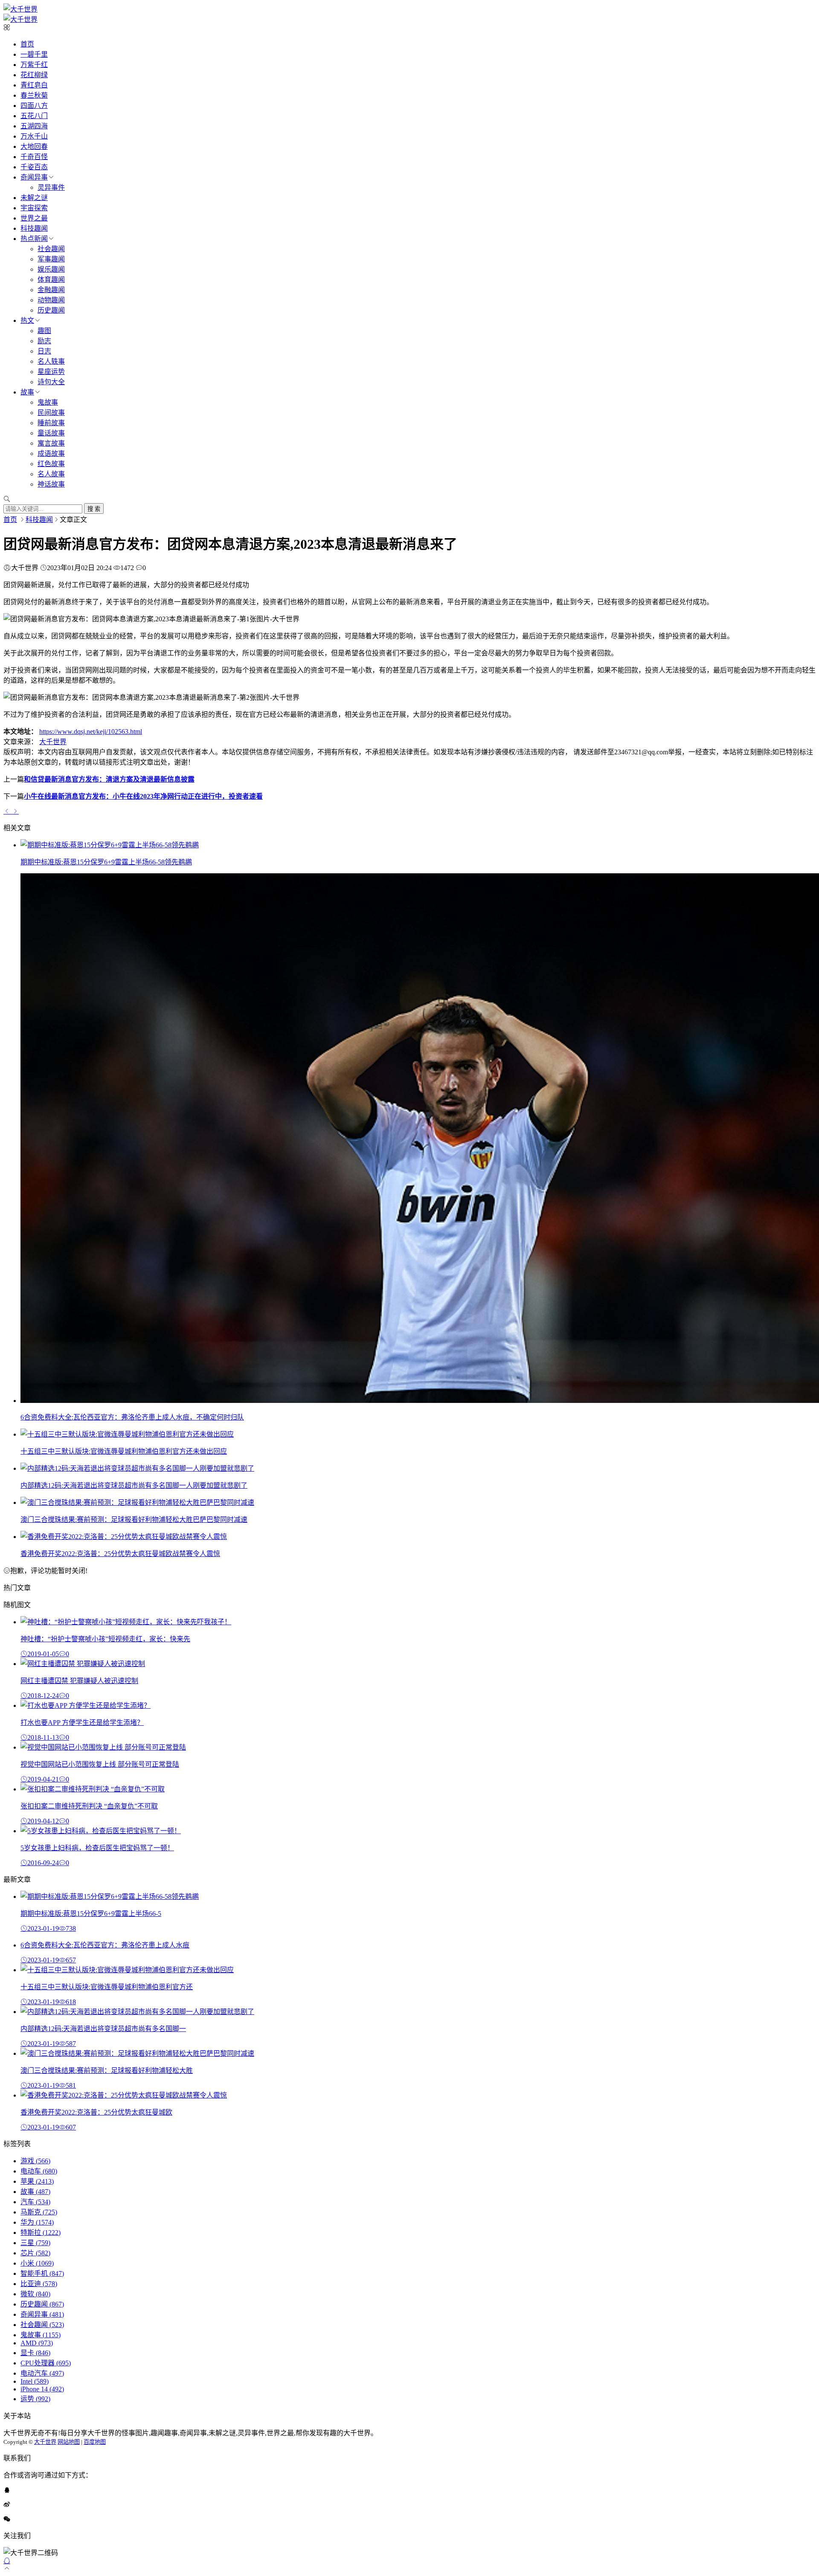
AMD (37, 2343)
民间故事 (51, 413)
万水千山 (34, 136)
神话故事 (51, 484)
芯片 (35, 2253)
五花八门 (34, 116)
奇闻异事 (34, 177)
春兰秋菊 (34, 95)
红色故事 (51, 464)
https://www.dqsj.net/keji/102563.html (91, 732)
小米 (37, 2263)
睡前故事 (51, 423)
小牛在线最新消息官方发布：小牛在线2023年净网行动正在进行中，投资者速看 (143, 796)
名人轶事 (51, 361)
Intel (35, 2381)
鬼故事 (48, 402)
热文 (27, 320)
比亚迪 (39, 2284)
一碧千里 (34, 54)
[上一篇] (8, 811)
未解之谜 (34, 198)
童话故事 (51, 433)
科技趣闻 (34, 228)
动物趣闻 (51, 300)
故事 (27, 392)
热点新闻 (34, 239)
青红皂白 (34, 85)
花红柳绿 (34, 75)
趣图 (44, 331)
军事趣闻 (51, 259)
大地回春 (34, 146)
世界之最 (34, 218)
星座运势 (51, 372)
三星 (35, 2243)
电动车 (39, 2171)
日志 (44, 351)
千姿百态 (34, 167)
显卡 (35, 2353)
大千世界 (53, 742)
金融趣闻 (51, 290)
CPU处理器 (46, 2363)
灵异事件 (51, 187)
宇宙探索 (34, 208)
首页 (27, 44)
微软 (35, 2294)
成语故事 (51, 453)
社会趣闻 (51, 249)
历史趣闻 (51, 310)
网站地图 (69, 2442)
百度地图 (95, 2442)
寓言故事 (51, 443)
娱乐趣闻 (51, 269)
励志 (44, 341)
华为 (37, 2222)
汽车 (35, 2202)
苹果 (37, 2181)
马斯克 (39, 2212)
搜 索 (94, 509)
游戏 (35, 2161)
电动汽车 (42, 2373)
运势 (35, 2399)
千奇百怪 (34, 157)
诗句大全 (51, 382)
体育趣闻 (51, 280)
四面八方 (34, 106)
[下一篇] (15, 811)
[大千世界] (20, 9)
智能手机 (42, 2273)
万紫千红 (34, 65)
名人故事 (51, 474)
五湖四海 (34, 126)
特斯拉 (41, 2233)
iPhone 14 (42, 2389)
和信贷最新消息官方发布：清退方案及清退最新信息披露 (109, 779)
